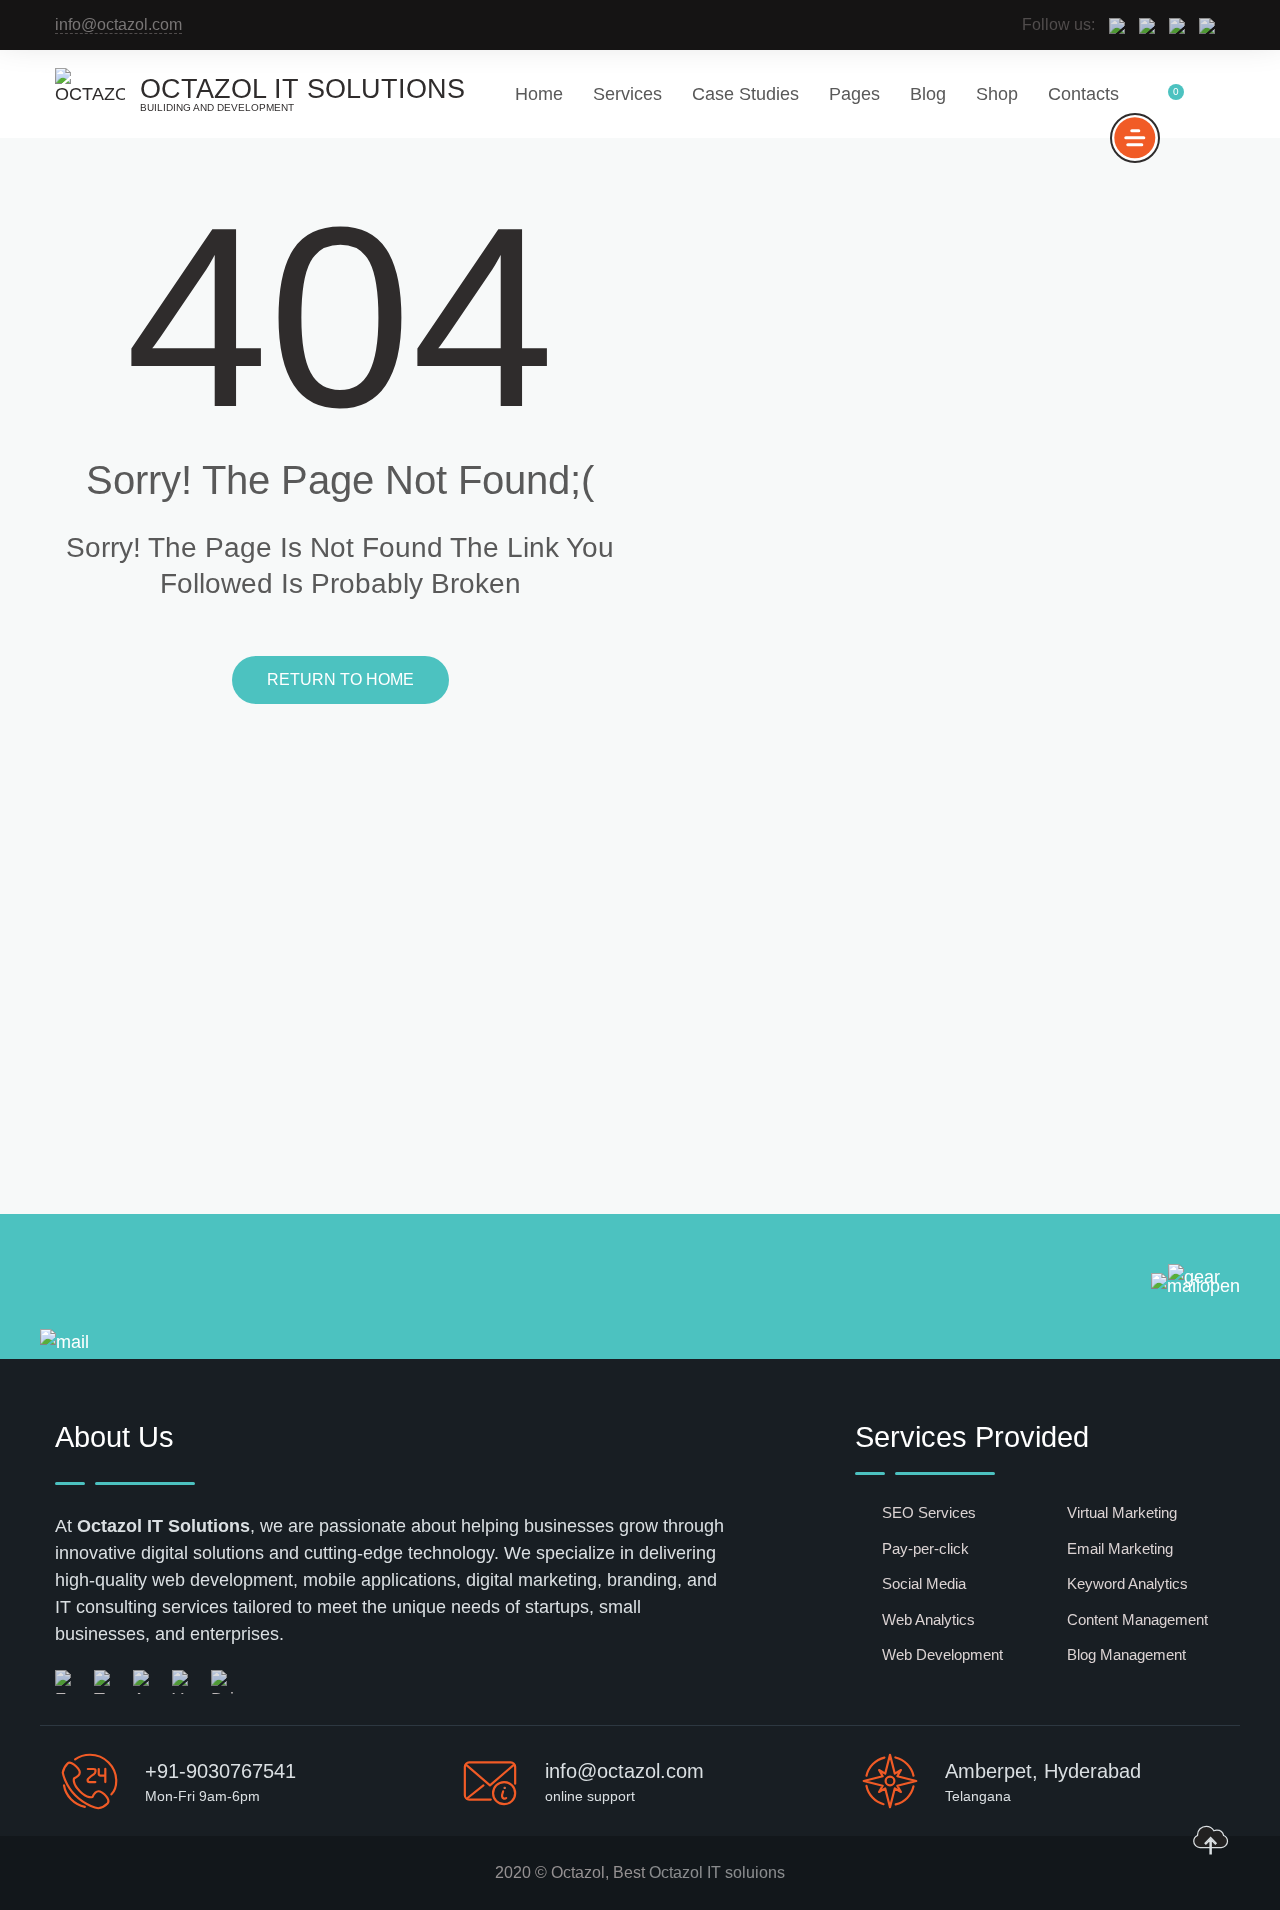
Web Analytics (928, 1619)
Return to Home (340, 679)
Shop (997, 94)
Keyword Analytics (1127, 1583)
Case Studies (745, 94)
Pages (854, 94)
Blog (928, 94)
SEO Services (929, 1512)
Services (627, 94)
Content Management (1137, 1619)
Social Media (924, 1583)
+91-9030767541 (220, 1771)
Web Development (942, 1654)
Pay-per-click (925, 1548)
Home (539, 94)
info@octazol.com (118, 24)
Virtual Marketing (1122, 1512)
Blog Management (1126, 1654)
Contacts (1083, 94)
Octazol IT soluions (717, 1872)
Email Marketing (1120, 1548)
